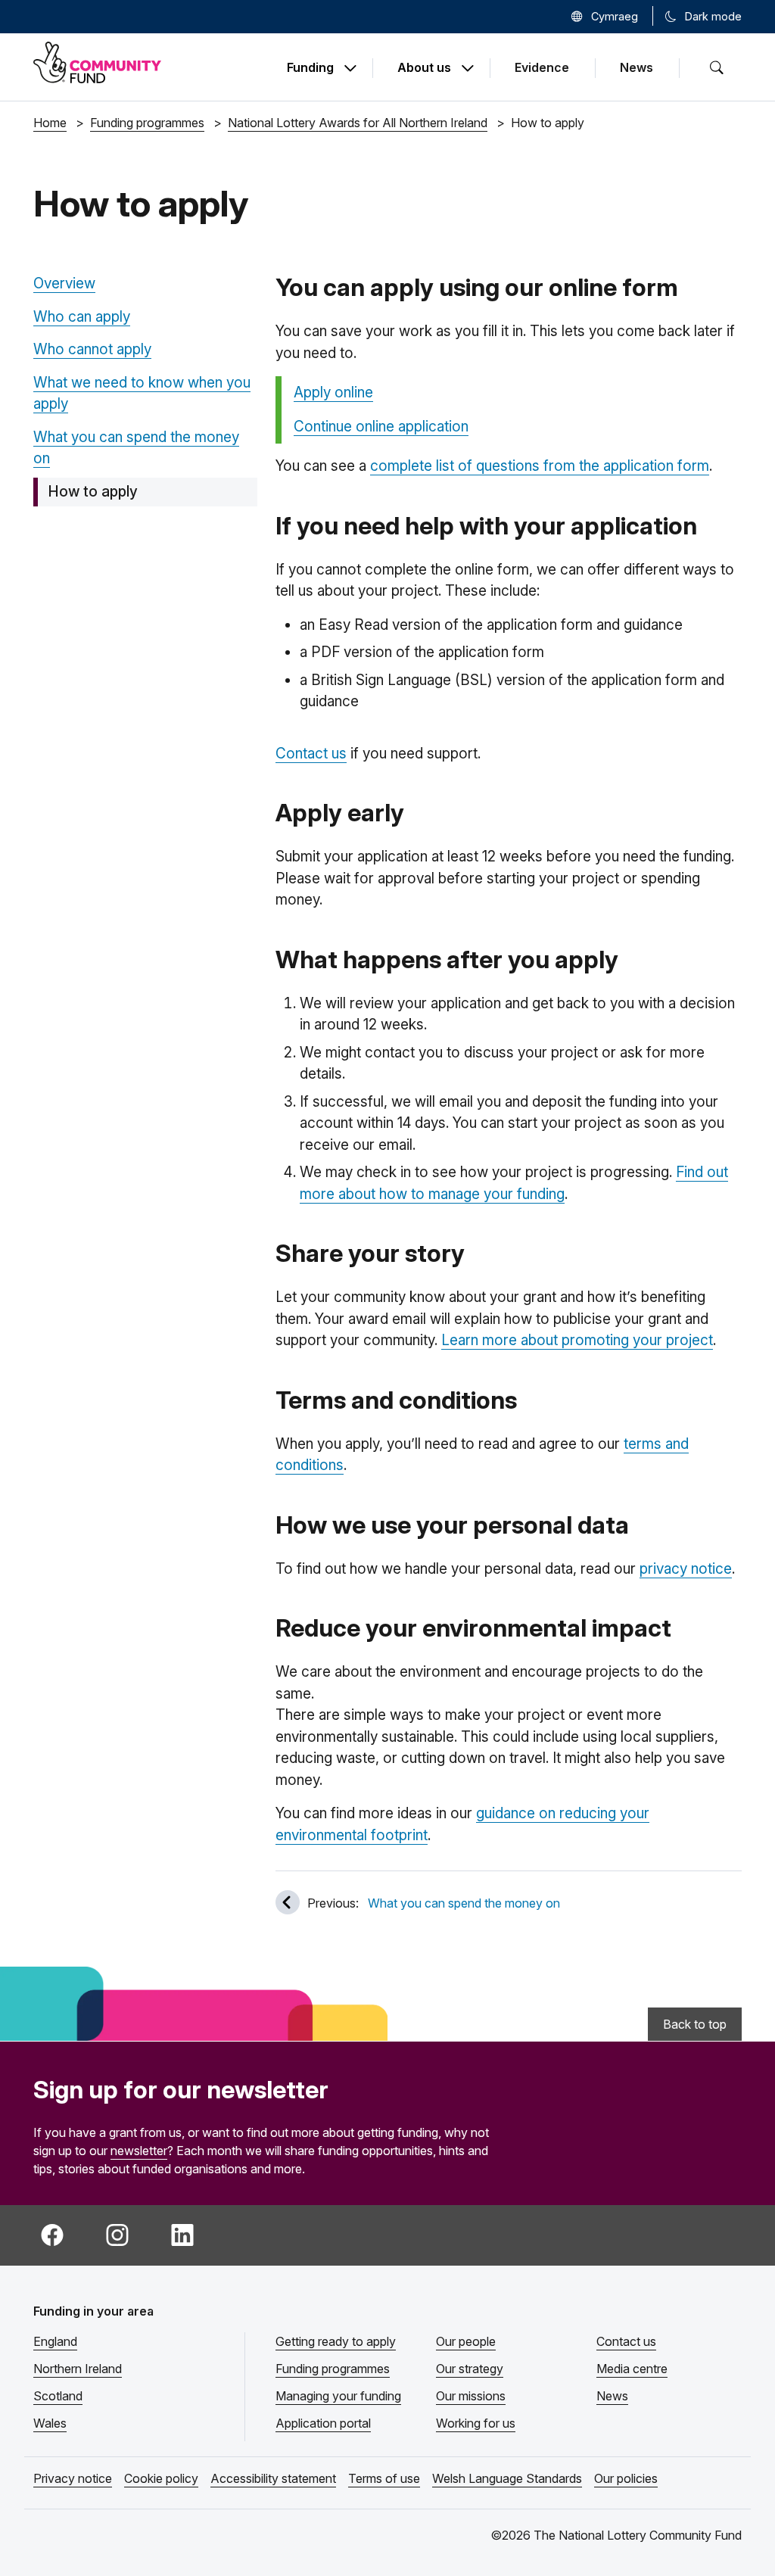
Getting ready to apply (336, 2341)
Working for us (476, 2423)
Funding (310, 68)
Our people (466, 2341)
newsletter (139, 2151)
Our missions (471, 2396)
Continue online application (381, 427)
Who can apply (82, 317)
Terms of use (384, 2478)
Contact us (311, 754)
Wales (50, 2423)
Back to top (695, 2024)
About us (424, 68)
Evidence (542, 67)
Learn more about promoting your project (577, 1340)
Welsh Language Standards (507, 2478)
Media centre (632, 2369)
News (636, 67)
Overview (64, 283)
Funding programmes (333, 2369)
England (55, 2341)
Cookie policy (161, 2478)
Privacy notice (73, 2478)
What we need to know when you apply (142, 394)
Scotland (58, 2396)
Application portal (323, 2423)
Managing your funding (338, 2396)
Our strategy (470, 2369)
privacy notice (686, 1569)
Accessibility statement (273, 2478)
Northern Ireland (78, 2369)
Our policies (626, 2478)
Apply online (333, 392)
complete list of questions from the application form (540, 466)
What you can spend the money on (136, 448)
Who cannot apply (92, 349)
